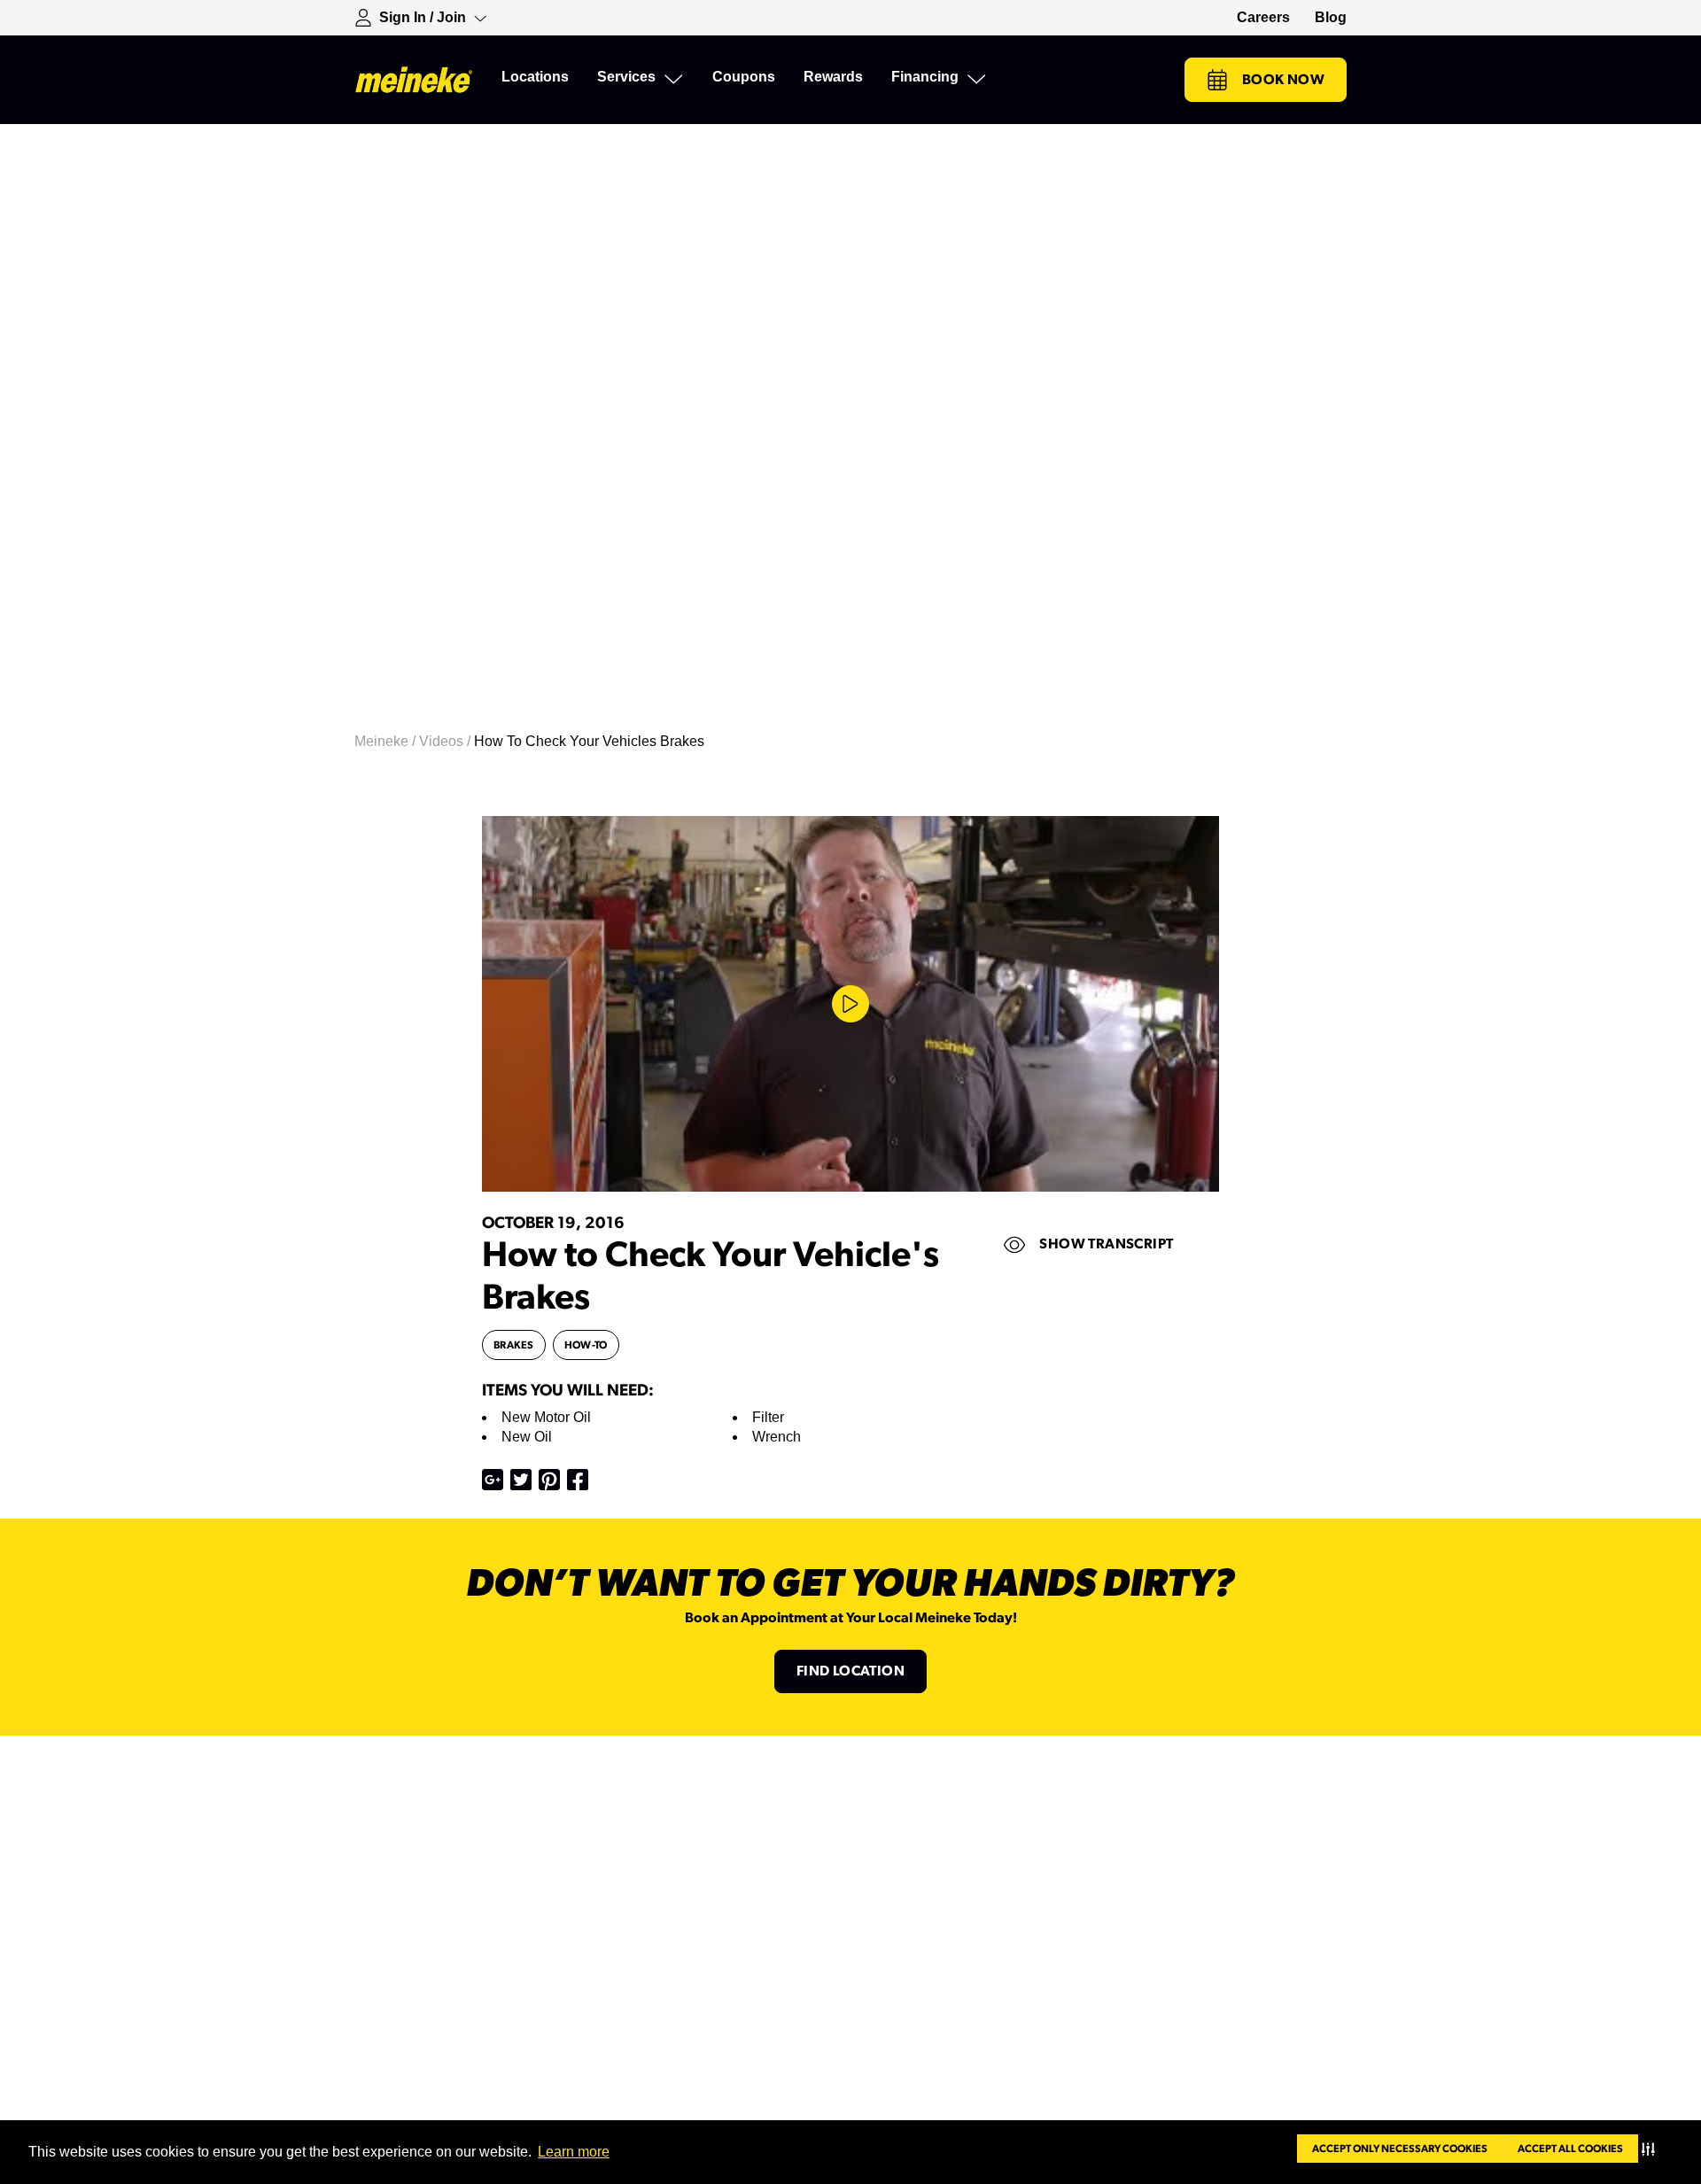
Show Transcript (1106, 1244)
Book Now (1283, 80)
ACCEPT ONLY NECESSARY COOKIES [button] (1400, 2149)
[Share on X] (521, 1480)
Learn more (574, 2152)
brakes (514, 1345)
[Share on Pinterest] (549, 1480)
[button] (1652, 2149)
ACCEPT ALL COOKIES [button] (1570, 2149)
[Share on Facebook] (578, 1480)
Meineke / (387, 741)
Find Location (850, 1671)
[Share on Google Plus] (493, 1480)
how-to (586, 1345)
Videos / (447, 741)
